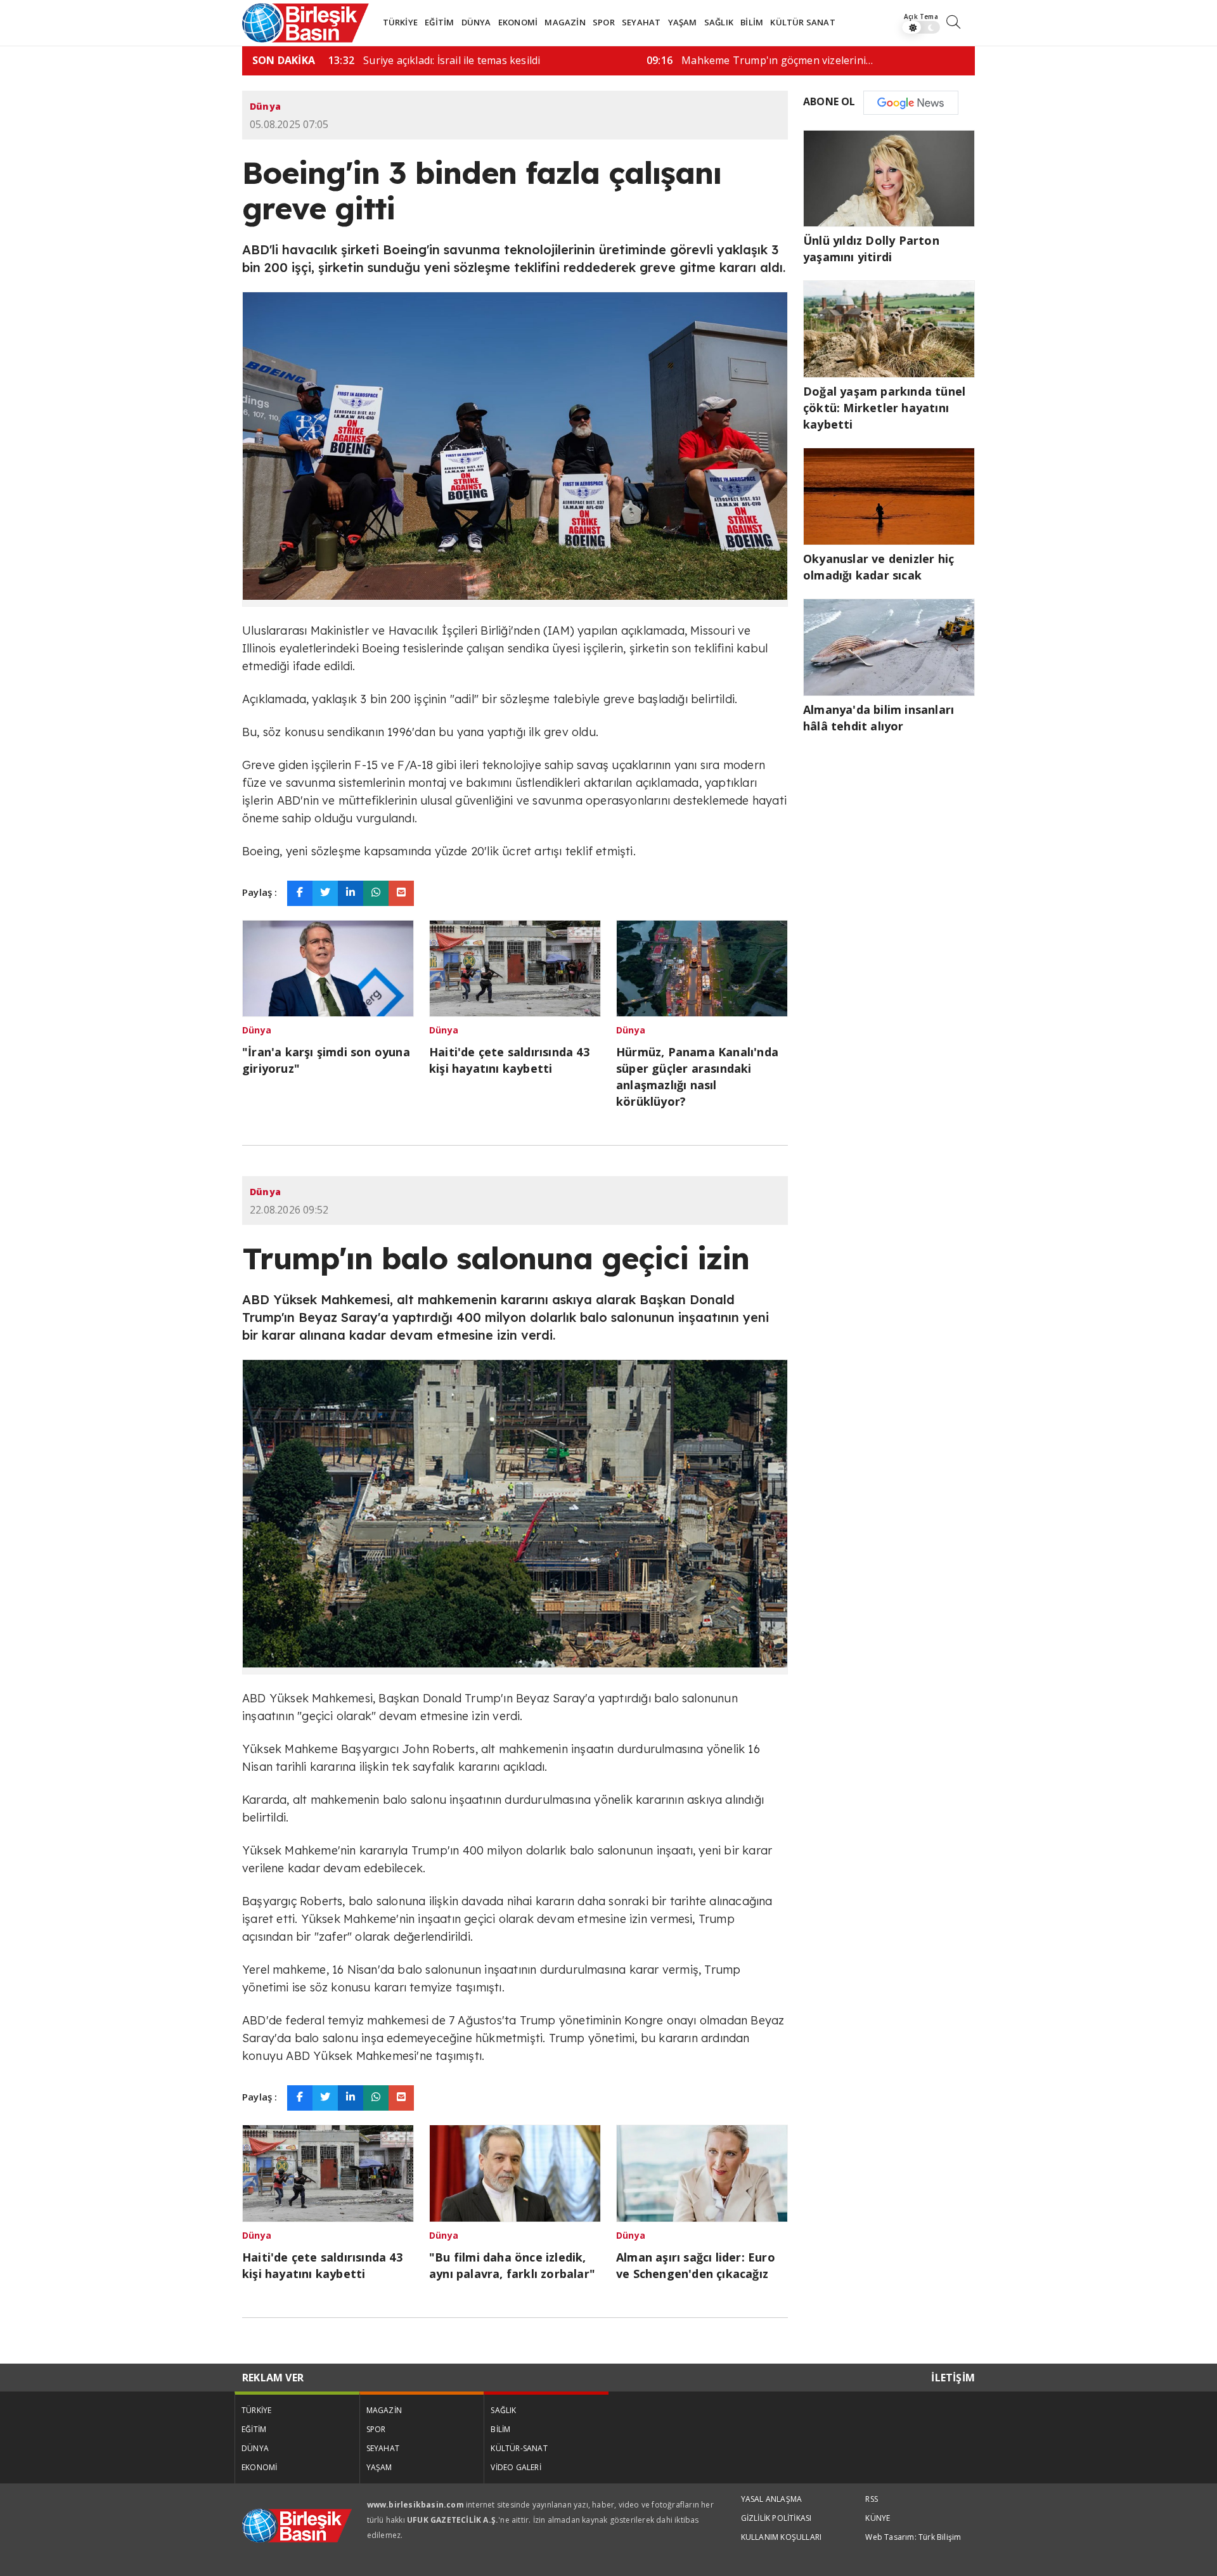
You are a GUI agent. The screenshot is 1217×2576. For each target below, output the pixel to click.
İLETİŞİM (953, 2378)
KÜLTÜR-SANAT (519, 2448)
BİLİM (752, 22)
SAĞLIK (719, 22)
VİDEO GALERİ (516, 2467)
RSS (872, 2499)
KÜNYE (878, 2518)
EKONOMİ (518, 22)
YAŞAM (683, 22)
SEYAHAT (641, 22)
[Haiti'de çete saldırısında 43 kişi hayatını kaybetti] (515, 967)
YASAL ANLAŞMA (772, 2499)
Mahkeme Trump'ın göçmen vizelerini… (760, 60)
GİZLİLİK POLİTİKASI (776, 2518)
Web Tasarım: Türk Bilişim (913, 2537)
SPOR (604, 22)
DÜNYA (476, 22)
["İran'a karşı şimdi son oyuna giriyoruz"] (328, 967)
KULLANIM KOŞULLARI (782, 2537)
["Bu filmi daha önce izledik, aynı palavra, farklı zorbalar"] (515, 2172)
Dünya (265, 106)
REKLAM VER (273, 2378)
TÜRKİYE (400, 22)
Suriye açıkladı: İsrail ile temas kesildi (434, 60)
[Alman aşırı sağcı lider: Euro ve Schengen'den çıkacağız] (702, 2172)
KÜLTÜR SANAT (802, 22)
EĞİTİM (439, 22)
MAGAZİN (565, 22)
